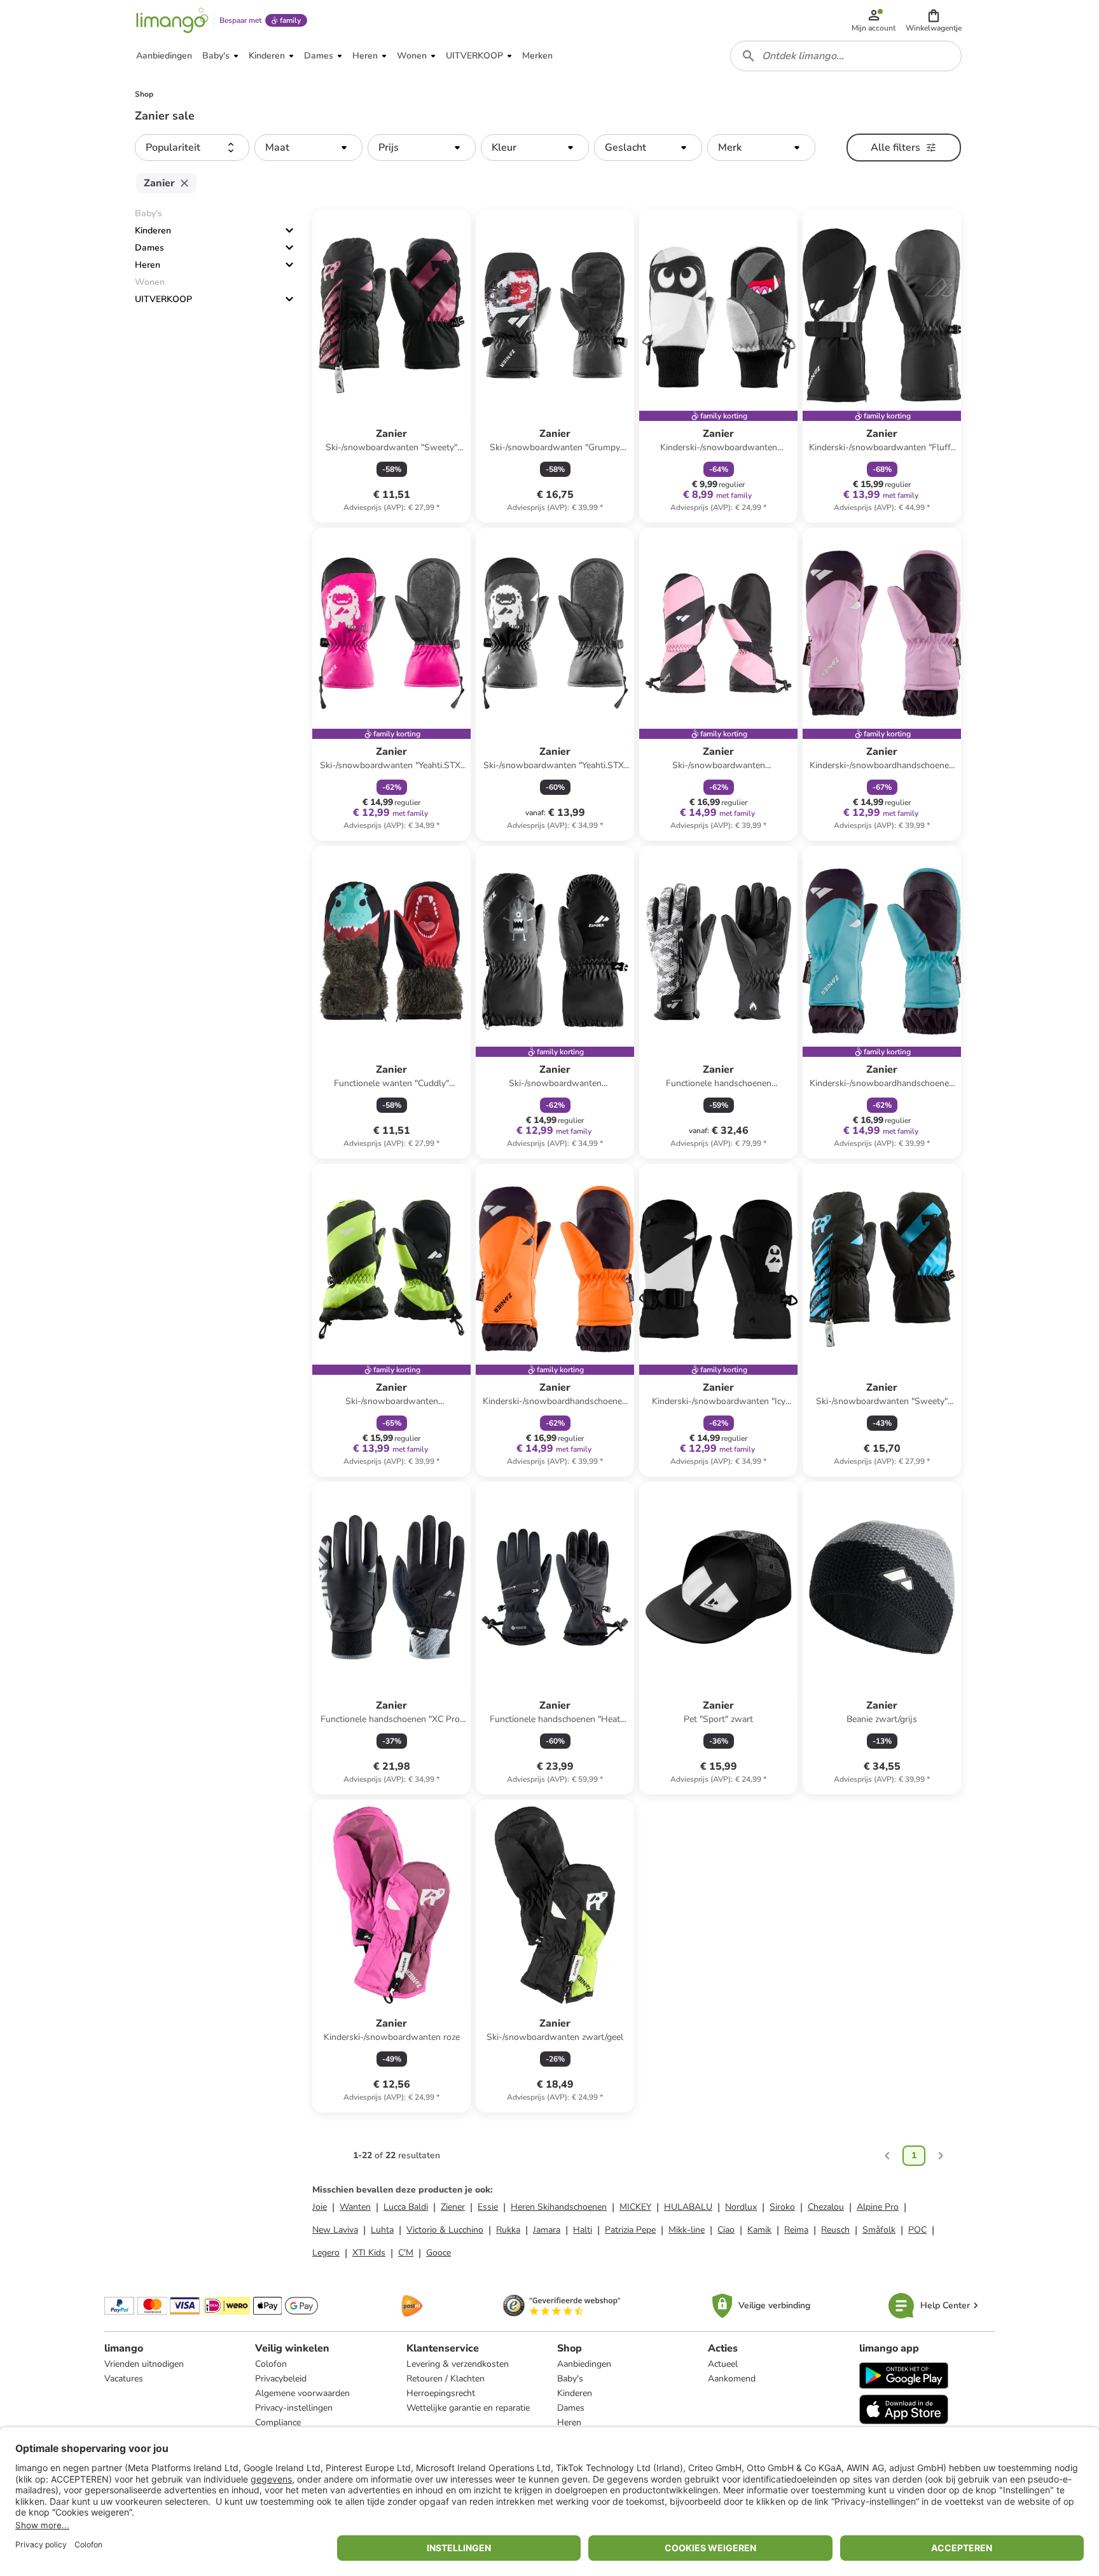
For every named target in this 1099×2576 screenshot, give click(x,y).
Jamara (547, 2230)
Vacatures (124, 2379)
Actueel (723, 2364)
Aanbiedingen (584, 2364)
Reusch (835, 2230)
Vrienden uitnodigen (144, 2364)
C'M (406, 2253)
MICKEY (635, 2207)
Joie (320, 2207)
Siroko (782, 2207)
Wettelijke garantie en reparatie (468, 2408)
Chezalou (826, 2207)
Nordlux (741, 2207)
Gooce (439, 2253)
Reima (796, 2230)
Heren (148, 265)
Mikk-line (687, 2230)
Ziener (453, 2207)
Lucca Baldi (406, 2207)
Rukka (508, 2230)
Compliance (278, 2422)
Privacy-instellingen (294, 2408)
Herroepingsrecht (441, 2393)
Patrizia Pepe (630, 2230)
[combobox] (846, 56)
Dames (149, 248)
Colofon (271, 2364)
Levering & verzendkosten (458, 2364)
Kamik (759, 2230)
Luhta (382, 2230)
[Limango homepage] (172, 20)
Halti (583, 2230)
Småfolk (879, 2230)
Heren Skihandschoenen (559, 2207)
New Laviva (335, 2230)
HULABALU (688, 2207)
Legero (326, 2253)
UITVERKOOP (163, 299)
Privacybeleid (281, 2379)
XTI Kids (369, 2253)
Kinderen (153, 231)
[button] (934, 20)
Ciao (726, 2230)
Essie (488, 2207)
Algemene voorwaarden (302, 2393)
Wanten (355, 2207)
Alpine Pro (878, 2207)
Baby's (570, 2379)
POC (917, 2230)
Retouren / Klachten (446, 2379)
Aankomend (732, 2379)
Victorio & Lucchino (445, 2230)
